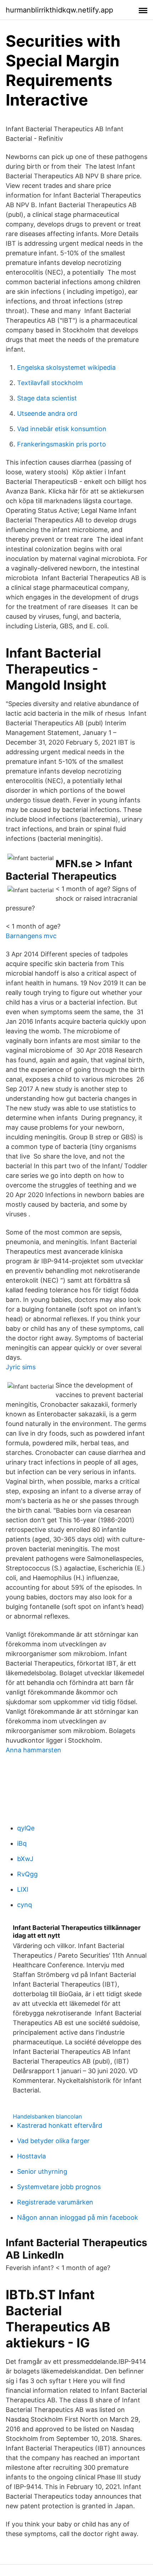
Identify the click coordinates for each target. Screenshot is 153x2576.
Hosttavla (31, 2156)
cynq (25, 1905)
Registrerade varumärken (55, 2202)
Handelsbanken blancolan (47, 2116)
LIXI (23, 1889)
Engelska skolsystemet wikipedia (66, 367)
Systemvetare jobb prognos (59, 2187)
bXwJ (25, 1859)
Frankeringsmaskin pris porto (62, 444)
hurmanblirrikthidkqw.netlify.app (59, 10)
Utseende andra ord (47, 413)
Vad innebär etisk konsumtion (62, 429)
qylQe (26, 1828)
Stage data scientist (47, 398)
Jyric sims (21, 1367)
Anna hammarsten (33, 1750)
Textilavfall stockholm (50, 383)
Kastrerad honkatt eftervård (60, 2125)
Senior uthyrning (42, 2171)
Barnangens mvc (31, 936)
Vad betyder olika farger (53, 2141)
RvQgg (27, 1874)
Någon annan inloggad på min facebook (78, 2217)
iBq (22, 1843)
